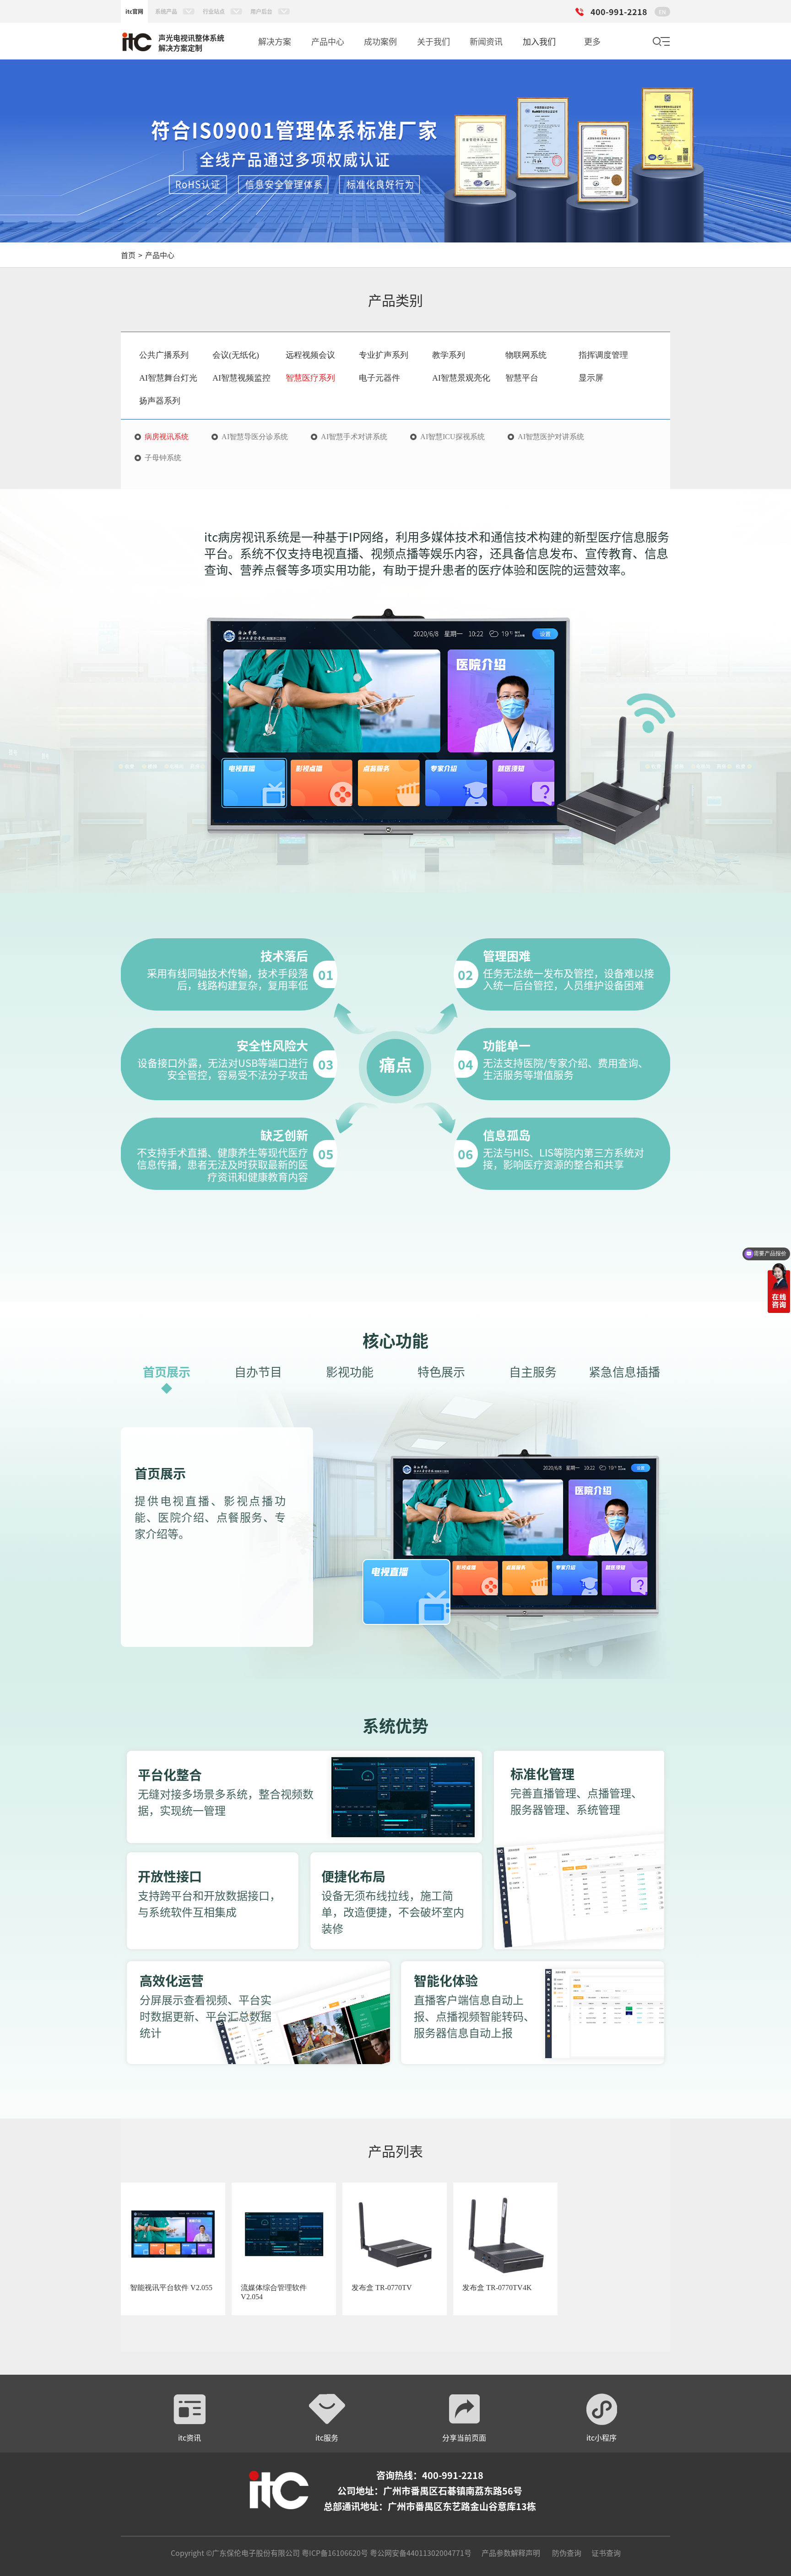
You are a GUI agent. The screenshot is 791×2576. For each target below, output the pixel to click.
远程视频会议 (310, 355)
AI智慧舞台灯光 (168, 378)
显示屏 (591, 378)
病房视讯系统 (167, 437)
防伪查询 (567, 2553)
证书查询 (606, 2553)
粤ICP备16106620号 (334, 2553)
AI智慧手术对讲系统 (354, 437)
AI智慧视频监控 (241, 378)
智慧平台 (522, 378)
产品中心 (160, 255)
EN (662, 12)
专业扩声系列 (384, 355)
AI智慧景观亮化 (461, 378)
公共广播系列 (164, 355)
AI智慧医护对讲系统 (551, 437)
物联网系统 (526, 355)
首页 (128, 255)
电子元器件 (379, 378)
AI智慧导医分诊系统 (255, 437)
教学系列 (449, 355)
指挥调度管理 (603, 355)
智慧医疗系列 (310, 378)
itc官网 (134, 11)
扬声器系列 (160, 401)
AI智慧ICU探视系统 (452, 437)
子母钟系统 (163, 458)
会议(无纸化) (236, 355)
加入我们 (539, 41)
